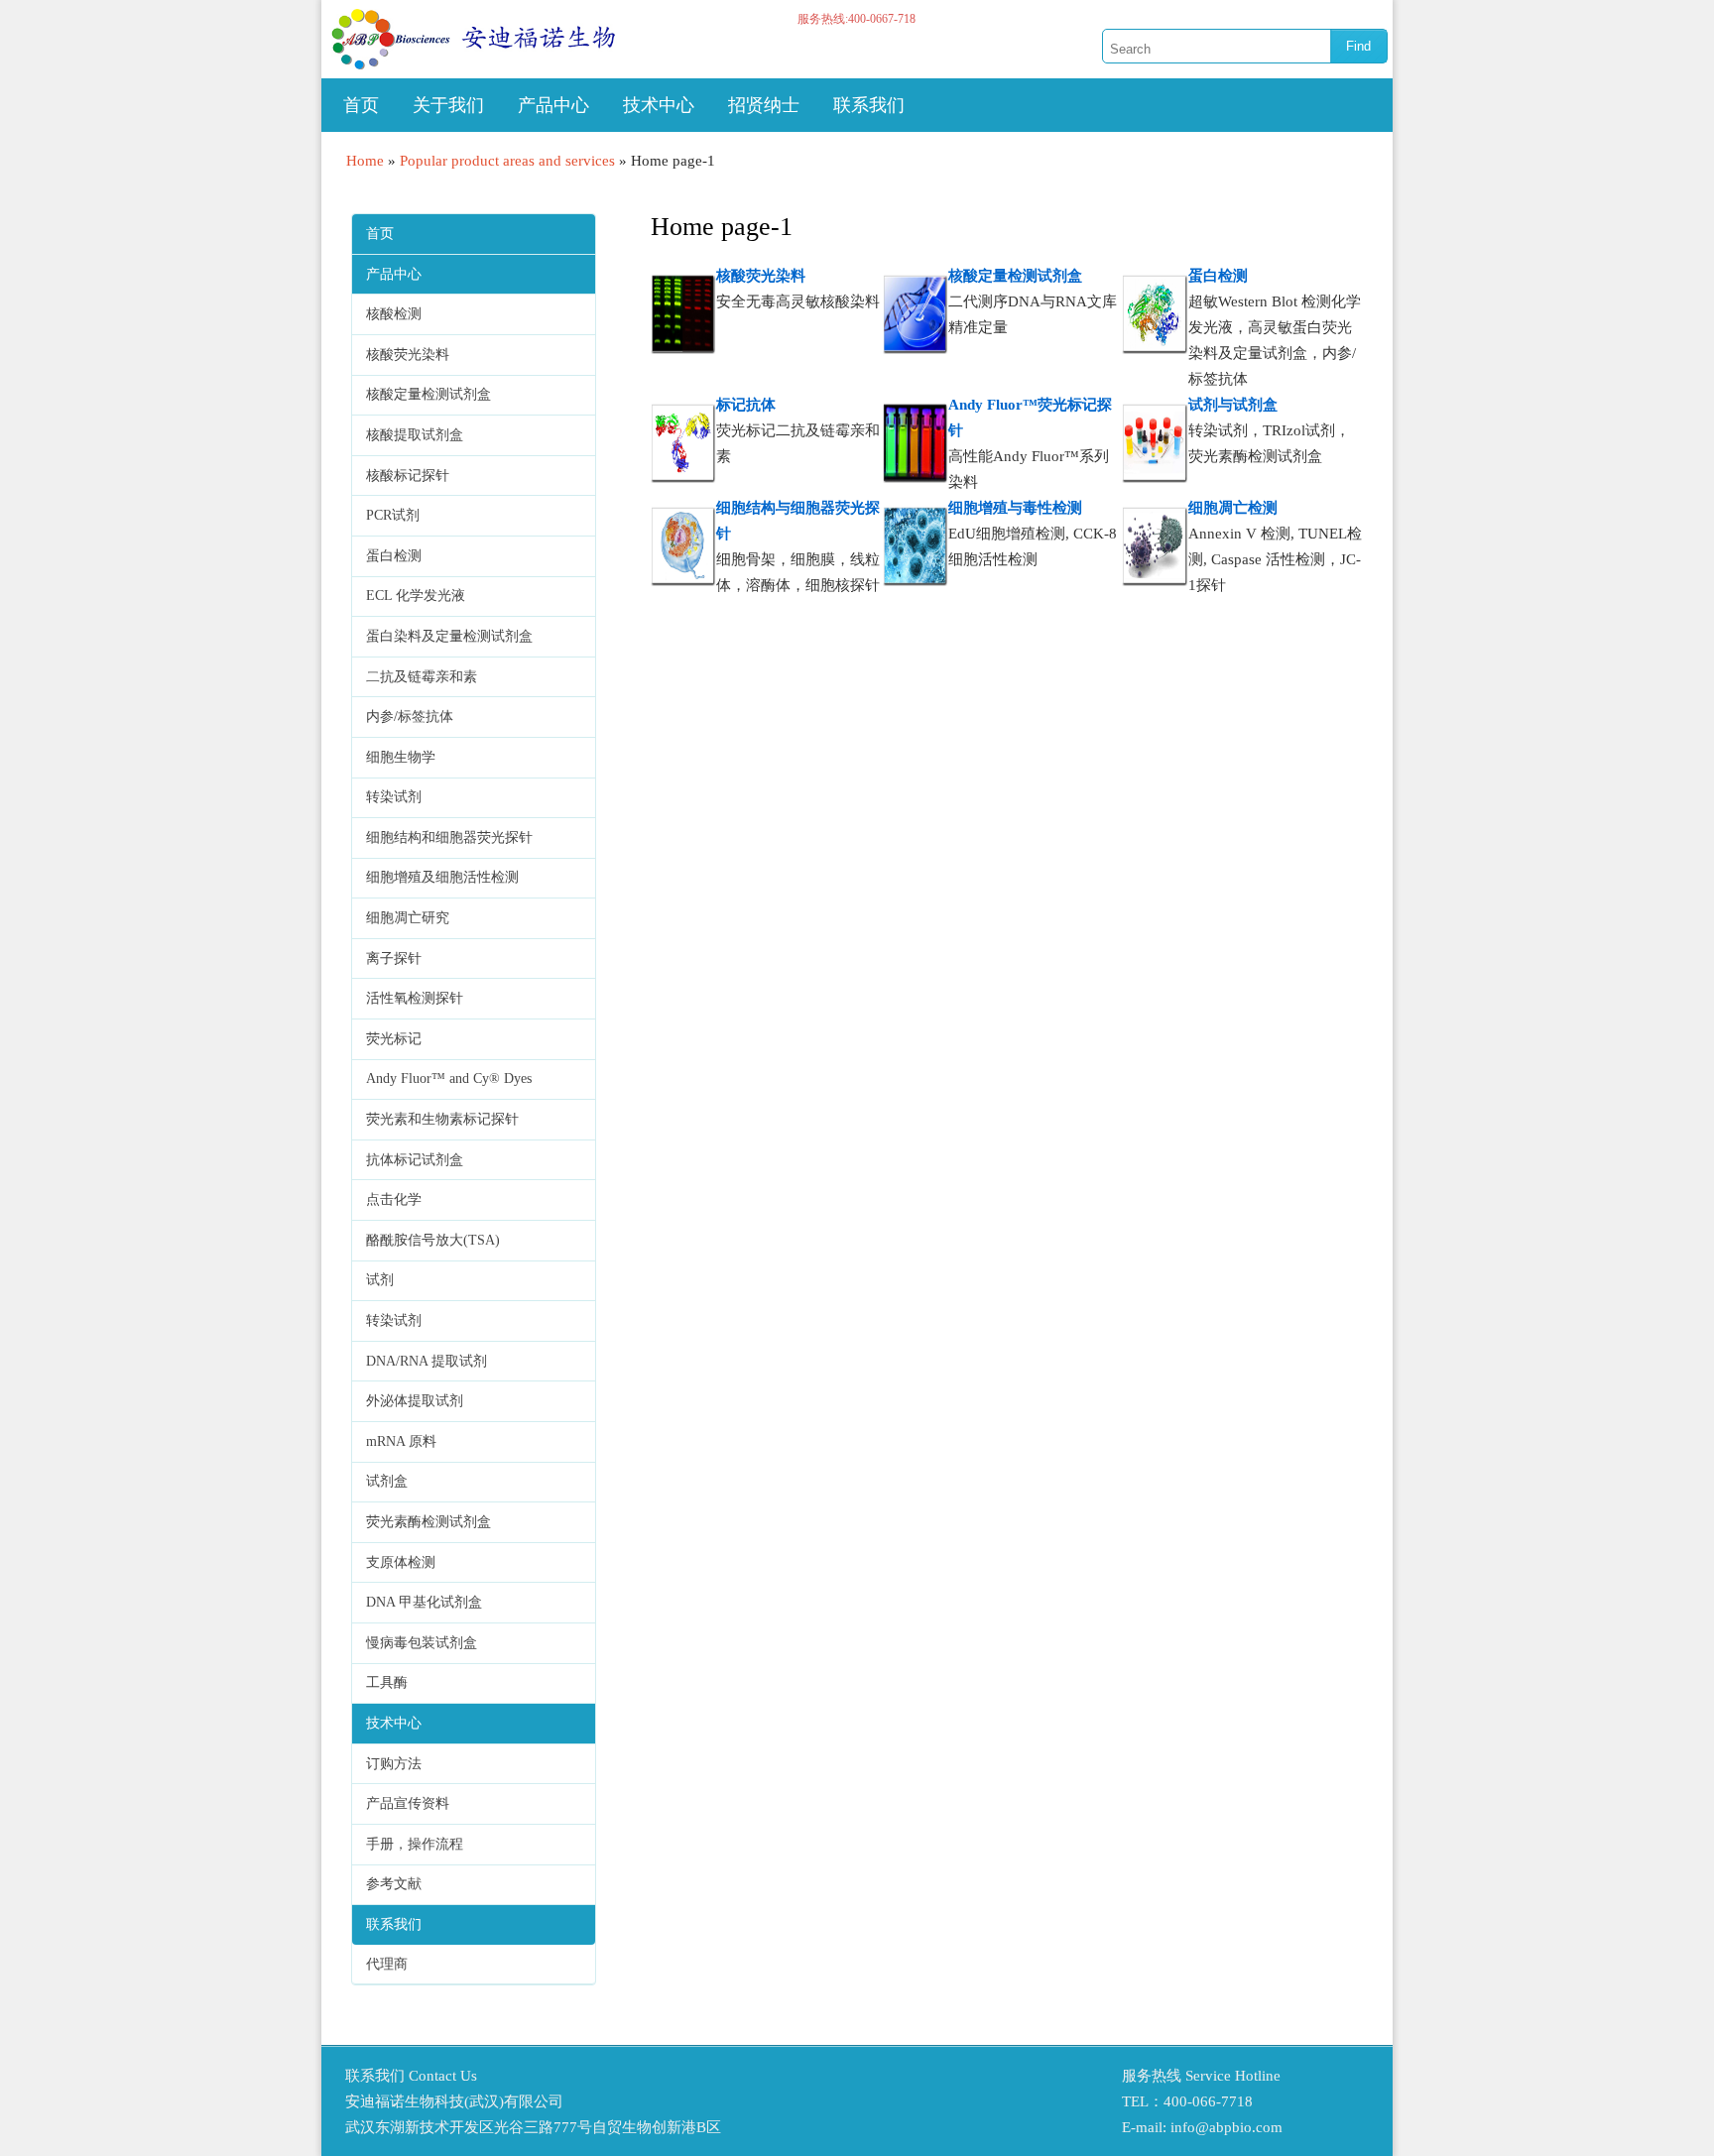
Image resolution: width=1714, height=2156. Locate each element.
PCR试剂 (393, 515)
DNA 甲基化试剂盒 (424, 1602)
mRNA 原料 (401, 1441)
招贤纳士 (764, 105)
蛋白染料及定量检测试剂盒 (449, 636)
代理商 (387, 1964)
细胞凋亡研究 (408, 918)
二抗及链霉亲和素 (422, 677)
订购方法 (394, 1764)
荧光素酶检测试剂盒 (428, 1522)
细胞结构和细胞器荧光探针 (449, 838)
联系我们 (869, 105)
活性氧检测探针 (415, 998)
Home (365, 161)
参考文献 (394, 1884)
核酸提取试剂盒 (415, 435)
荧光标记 (394, 1039)
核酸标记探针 (408, 476)
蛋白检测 (394, 556)
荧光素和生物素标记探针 (442, 1119)
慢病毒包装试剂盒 (422, 1643)
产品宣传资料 (408, 1803)
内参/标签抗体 (410, 717)
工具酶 (387, 1682)
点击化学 (394, 1199)
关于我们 (448, 105)
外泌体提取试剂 (415, 1401)
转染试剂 (394, 797)
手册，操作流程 (415, 1844)
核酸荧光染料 (408, 355)
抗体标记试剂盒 (415, 1160)
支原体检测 (401, 1562)
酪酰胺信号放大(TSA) (433, 1240)
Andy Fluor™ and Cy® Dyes (449, 1078)
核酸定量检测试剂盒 (428, 394)
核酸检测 (394, 314)
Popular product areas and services (507, 161)
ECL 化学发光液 (416, 596)
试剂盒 (387, 1481)
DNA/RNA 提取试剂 (427, 1361)
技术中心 (659, 105)
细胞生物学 (401, 757)
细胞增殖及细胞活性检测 (442, 877)
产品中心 (553, 105)
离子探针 (394, 958)
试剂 (380, 1280)
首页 (361, 105)
